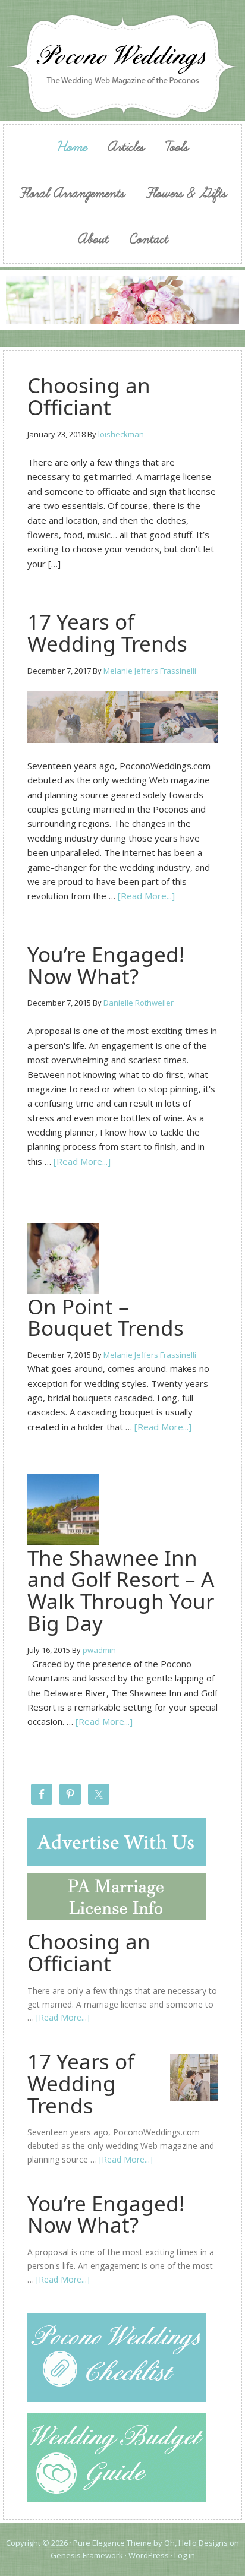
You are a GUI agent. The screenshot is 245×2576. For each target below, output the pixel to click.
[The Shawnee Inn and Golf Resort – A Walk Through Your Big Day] (63, 1540)
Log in (185, 2555)
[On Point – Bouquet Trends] (63, 1288)
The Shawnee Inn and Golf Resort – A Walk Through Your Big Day (121, 1590)
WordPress (149, 2555)
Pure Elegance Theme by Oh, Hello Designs (150, 2543)
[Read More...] (146, 896)
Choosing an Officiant (89, 396)
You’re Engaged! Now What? (106, 965)
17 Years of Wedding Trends (107, 633)
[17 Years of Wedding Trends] (122, 718)
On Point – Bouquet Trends (106, 1317)
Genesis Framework (87, 2555)
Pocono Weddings (122, 67)
